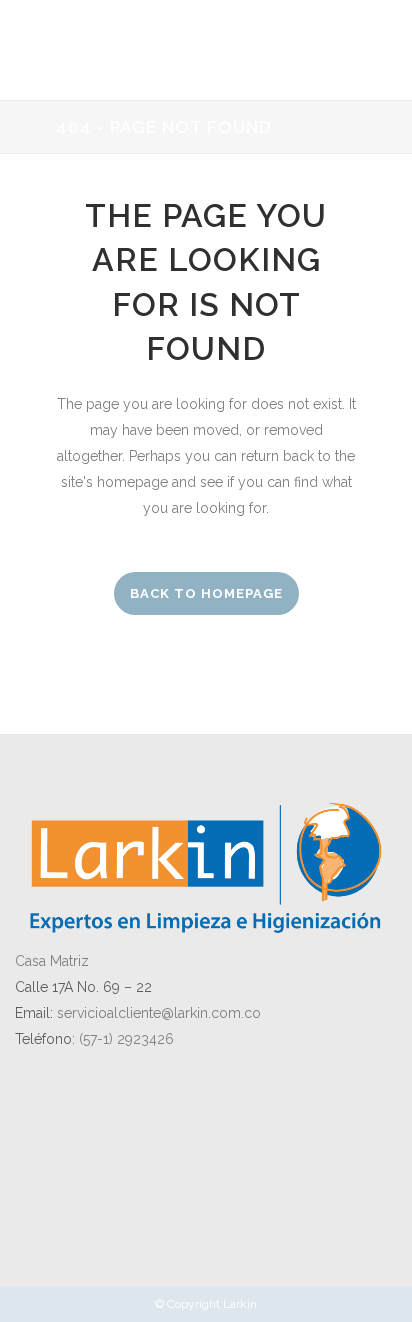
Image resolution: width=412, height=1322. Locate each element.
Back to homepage (206, 593)
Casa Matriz (52, 961)
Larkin (240, 1304)
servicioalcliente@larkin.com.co (159, 1013)
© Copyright (189, 1304)
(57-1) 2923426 (126, 1039)
